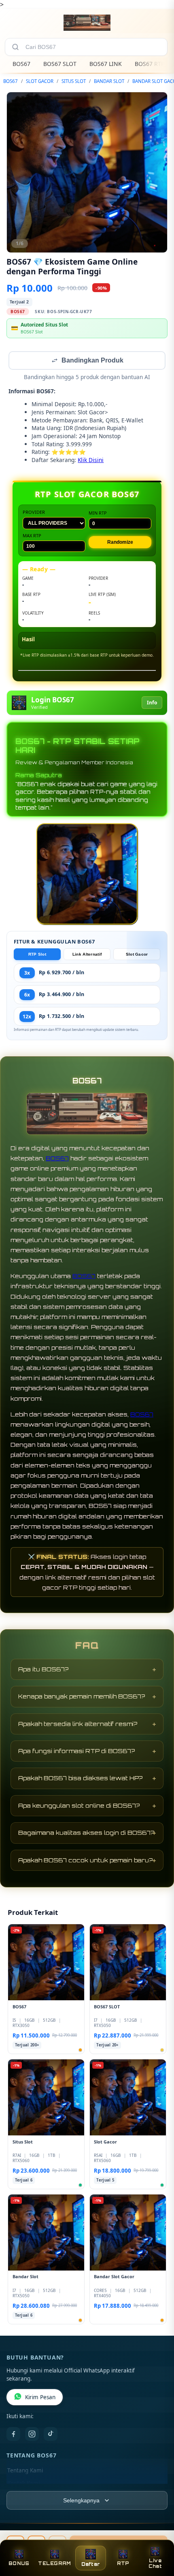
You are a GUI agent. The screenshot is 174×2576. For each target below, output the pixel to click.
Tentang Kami (25, 2471)
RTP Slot (37, 955)
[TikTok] (51, 2435)
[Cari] (15, 47)
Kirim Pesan (40, 2398)
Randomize (120, 543)
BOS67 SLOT (60, 64)
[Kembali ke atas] (159, 2540)
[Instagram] (32, 2435)
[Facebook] (13, 2435)
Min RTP (98, 514)
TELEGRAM (54, 2563)
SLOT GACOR (40, 81)
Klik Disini (91, 461)
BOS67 (21, 64)
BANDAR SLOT (109, 81)
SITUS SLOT (74, 81)
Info (152, 703)
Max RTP (32, 536)
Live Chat (155, 2563)
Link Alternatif (87, 955)
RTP (123, 2563)
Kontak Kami (23, 2484)
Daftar (91, 2564)
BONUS (19, 2563)
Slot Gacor (137, 955)
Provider (34, 513)
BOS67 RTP (150, 64)
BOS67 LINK (106, 64)
